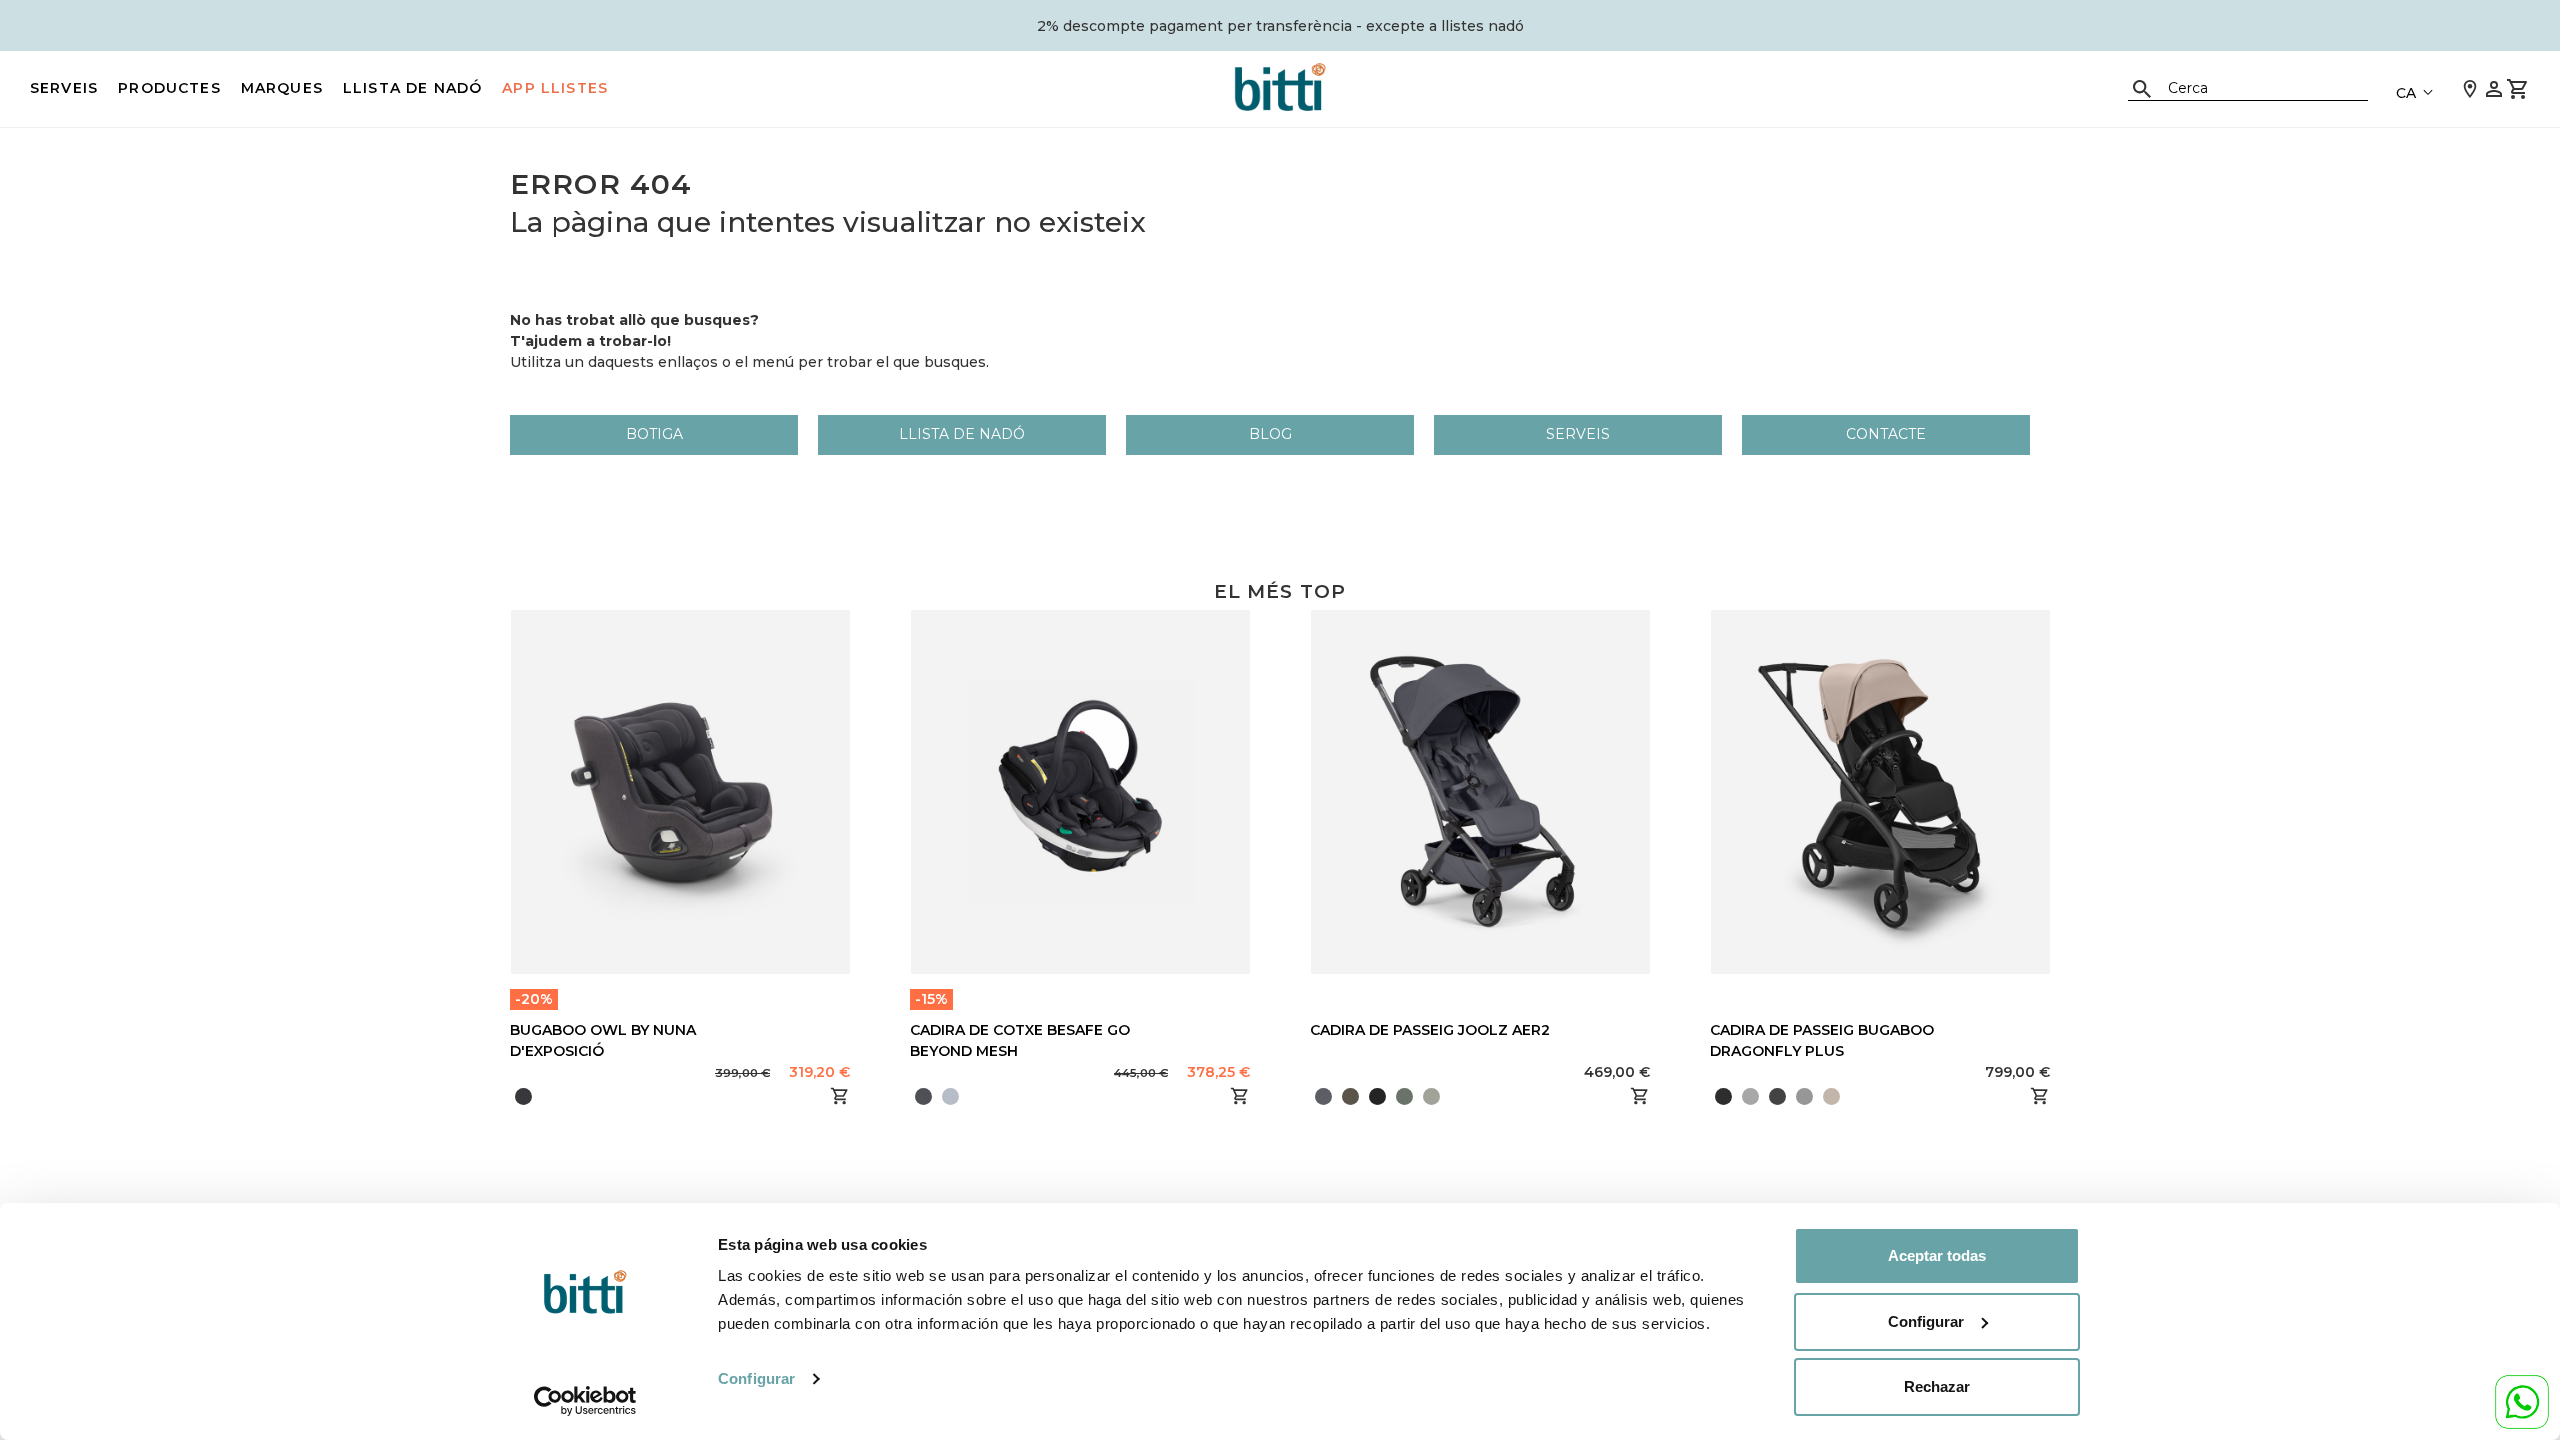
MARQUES (282, 88)
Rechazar (1937, 1386)
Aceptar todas (1937, 1255)
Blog (1270, 434)
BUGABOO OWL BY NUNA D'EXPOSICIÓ (603, 1040)
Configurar (756, 1378)
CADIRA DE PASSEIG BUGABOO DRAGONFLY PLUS (1822, 1040)
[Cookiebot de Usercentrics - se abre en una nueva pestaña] (585, 1401)
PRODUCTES (169, 88)
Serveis (64, 88)
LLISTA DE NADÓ (412, 88)
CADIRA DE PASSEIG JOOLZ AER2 (1430, 1030)
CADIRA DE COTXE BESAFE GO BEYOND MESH (1020, 1040)
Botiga (654, 434)
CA (2406, 93)
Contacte (1886, 434)
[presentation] (1310, 1096)
